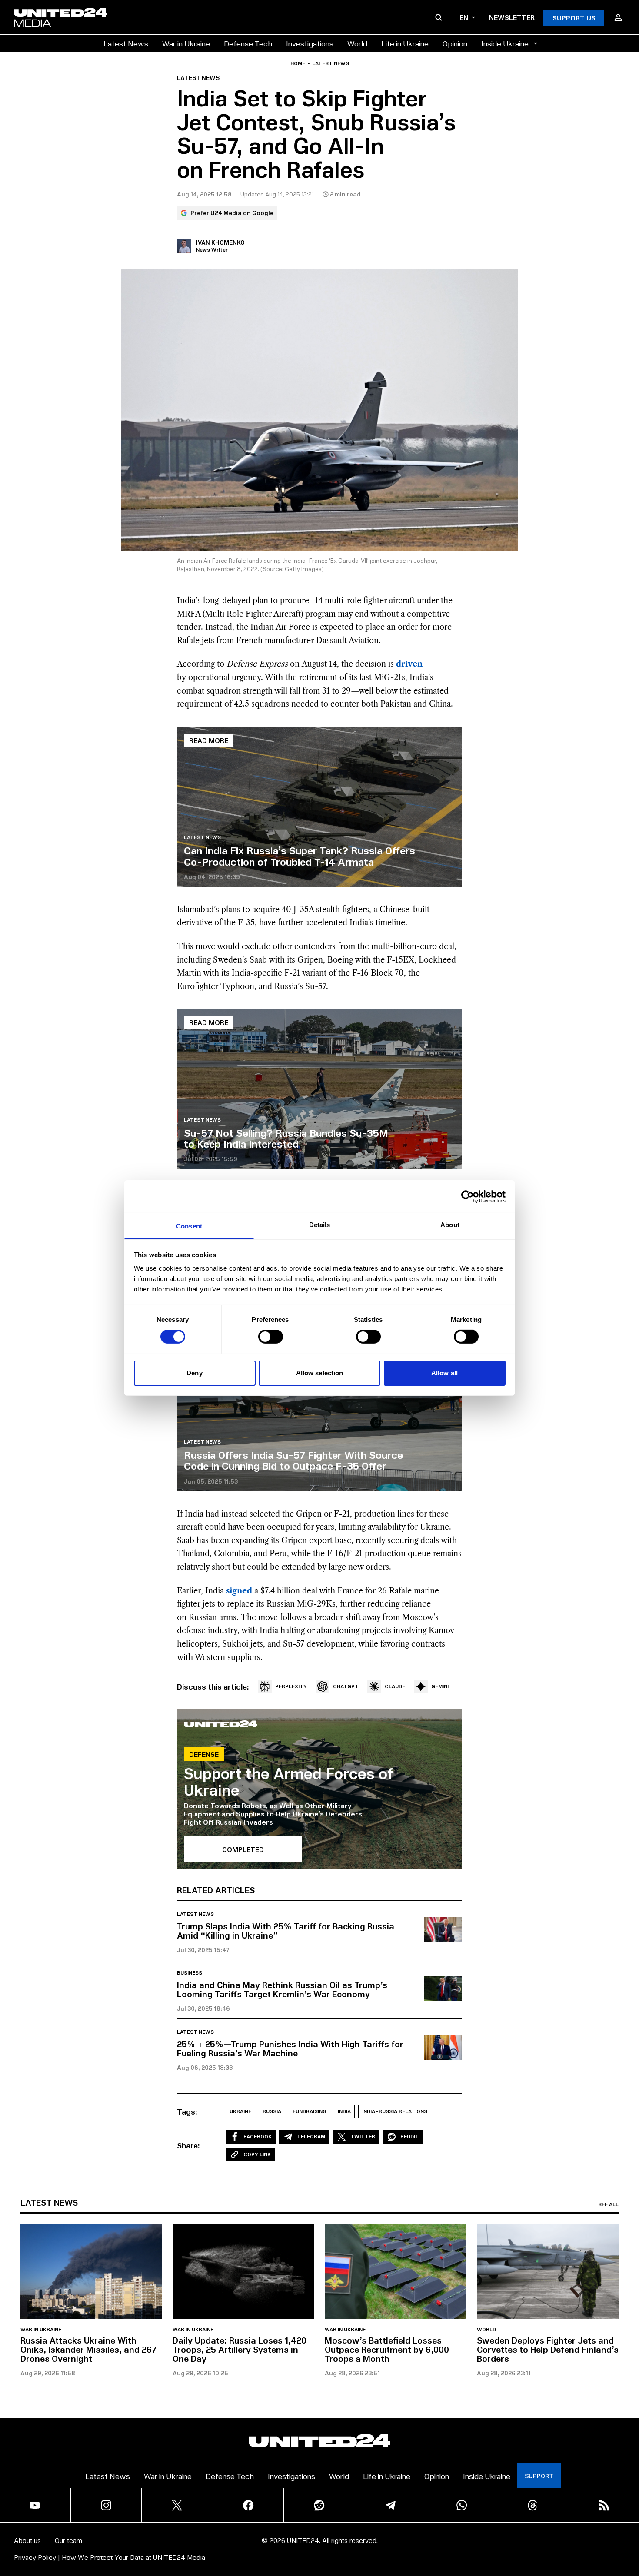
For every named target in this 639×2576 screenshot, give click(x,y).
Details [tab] (320, 1225)
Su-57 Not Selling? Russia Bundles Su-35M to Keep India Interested (286, 1138)
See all (608, 2204)
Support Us (574, 18)
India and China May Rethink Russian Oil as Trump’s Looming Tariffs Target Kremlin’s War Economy (282, 1989)
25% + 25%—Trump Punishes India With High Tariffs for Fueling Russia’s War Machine (290, 2048)
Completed (243, 1849)
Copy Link (257, 2154)
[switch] (271, 1337)
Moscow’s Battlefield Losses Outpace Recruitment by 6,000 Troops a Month (387, 2349)
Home (298, 63)
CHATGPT (346, 1686)
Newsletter (512, 17)
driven (409, 664)
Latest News (126, 43)
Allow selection (320, 1373)
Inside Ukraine (505, 43)
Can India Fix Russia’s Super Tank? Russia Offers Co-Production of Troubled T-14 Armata (300, 855)
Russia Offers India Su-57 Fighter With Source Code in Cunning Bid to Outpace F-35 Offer (293, 1460)
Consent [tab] (189, 1226)
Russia (272, 2111)
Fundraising (310, 2111)
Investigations (310, 43)
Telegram (311, 2136)
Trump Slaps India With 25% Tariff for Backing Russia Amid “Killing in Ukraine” (286, 1930)
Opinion (455, 43)
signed (239, 1591)
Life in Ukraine (405, 43)
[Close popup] (629, 2521)
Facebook (258, 2136)
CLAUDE (395, 1686)
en (464, 17)
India (344, 2111)
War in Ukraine (186, 43)
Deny (194, 1373)
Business (190, 1973)
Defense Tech (248, 43)
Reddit (410, 2136)
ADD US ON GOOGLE (469, 2543)
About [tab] (450, 1225)
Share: (188, 2145)
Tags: (187, 2111)
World (357, 43)
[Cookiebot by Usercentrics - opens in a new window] (468, 1196)
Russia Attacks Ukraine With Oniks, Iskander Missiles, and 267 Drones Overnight (88, 2349)
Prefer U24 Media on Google (232, 213)
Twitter (363, 2136)
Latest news (331, 63)
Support (539, 2476)
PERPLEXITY (291, 1686)
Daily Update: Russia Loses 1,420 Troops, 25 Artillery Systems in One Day (240, 2349)
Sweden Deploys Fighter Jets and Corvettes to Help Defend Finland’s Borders (548, 2349)
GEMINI (440, 1686)
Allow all (444, 1373)
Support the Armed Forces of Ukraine (289, 1781)
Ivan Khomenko (220, 242)
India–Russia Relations (395, 2111)
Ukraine (240, 2111)
